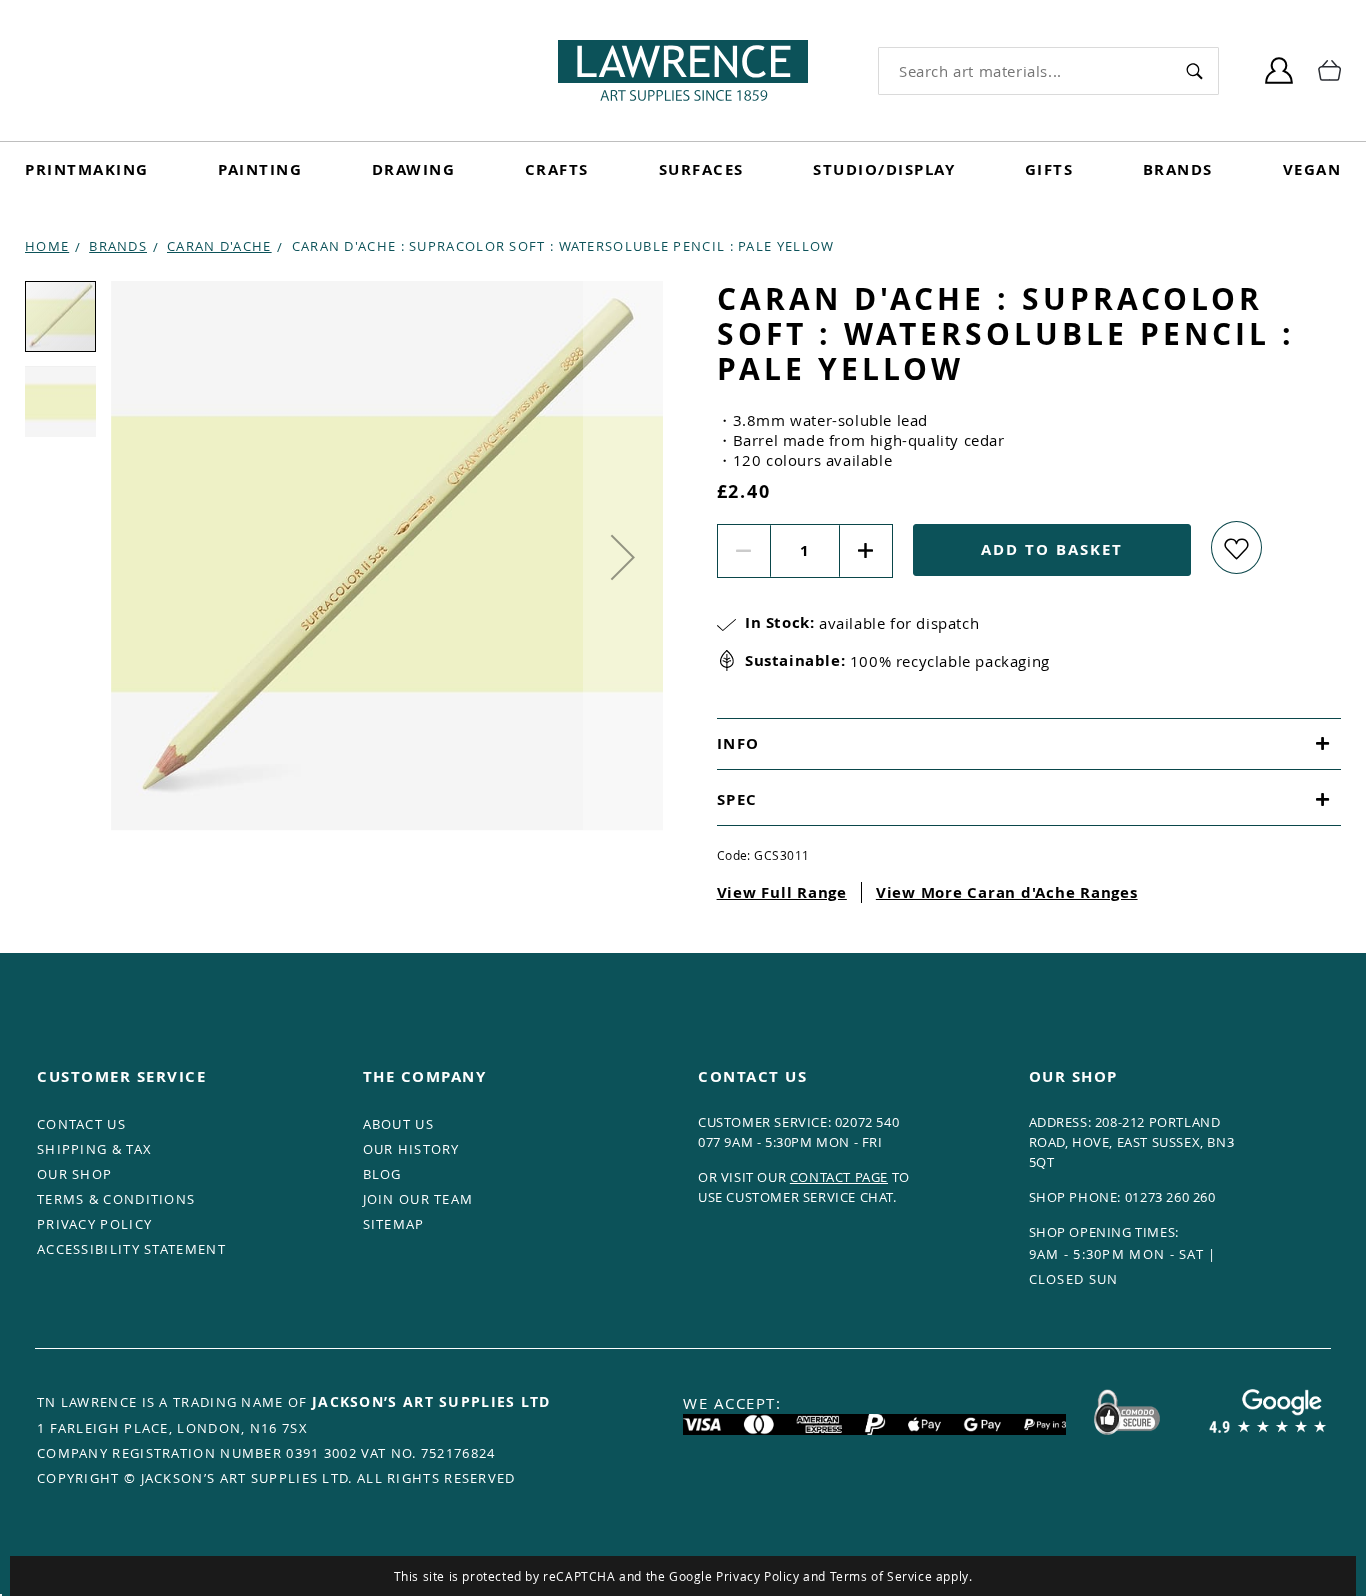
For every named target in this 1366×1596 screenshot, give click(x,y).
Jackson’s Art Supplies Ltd (431, 1401)
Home (47, 246)
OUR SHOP (74, 1174)
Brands (1178, 169)
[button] (623, 557)
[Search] (1194, 70)
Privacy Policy (757, 1576)
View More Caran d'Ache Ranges (1007, 892)
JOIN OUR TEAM (418, 1199)
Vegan (1312, 169)
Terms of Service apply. (901, 1576)
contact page (839, 1177)
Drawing (414, 169)
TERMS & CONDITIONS (116, 1199)
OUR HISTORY (411, 1149)
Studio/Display (884, 169)
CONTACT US (81, 1124)
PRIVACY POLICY (94, 1224)
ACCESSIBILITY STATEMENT (131, 1249)
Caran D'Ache (219, 246)
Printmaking (87, 169)
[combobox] (1024, 71)
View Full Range (782, 892)
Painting (260, 169)
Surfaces (701, 169)
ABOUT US (398, 1124)
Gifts (1049, 169)
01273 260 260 (1170, 1197)
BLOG (382, 1174)
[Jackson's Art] (683, 70)
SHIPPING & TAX (94, 1149)
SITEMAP (394, 1224)
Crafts (557, 169)
